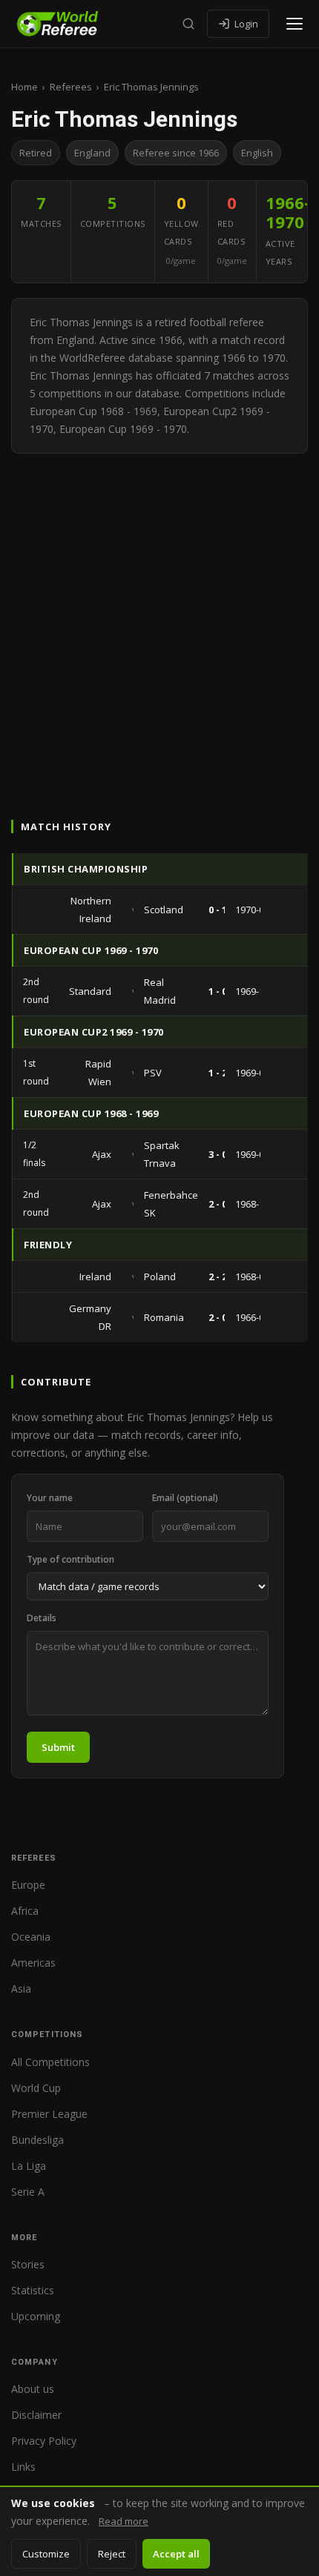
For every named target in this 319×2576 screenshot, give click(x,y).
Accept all (176, 2554)
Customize (46, 2554)
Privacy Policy (44, 2441)
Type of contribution (70, 1559)
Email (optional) (185, 1498)
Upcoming (36, 2316)
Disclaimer (36, 2415)
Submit (58, 1747)
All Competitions (50, 2062)
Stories (28, 2264)
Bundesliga (37, 2140)
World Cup (36, 2088)
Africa (25, 1911)
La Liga (29, 2166)
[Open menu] (295, 24)
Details (42, 1618)
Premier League (49, 2114)
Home (24, 87)
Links (23, 2467)
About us (33, 2389)
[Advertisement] (159, 620)
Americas (33, 1963)
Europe (28, 1885)
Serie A (28, 2192)
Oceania (31, 1937)
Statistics (33, 2290)
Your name (50, 1498)
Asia (21, 1989)
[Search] (188, 24)
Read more (124, 2521)
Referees (71, 87)
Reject (112, 2554)
